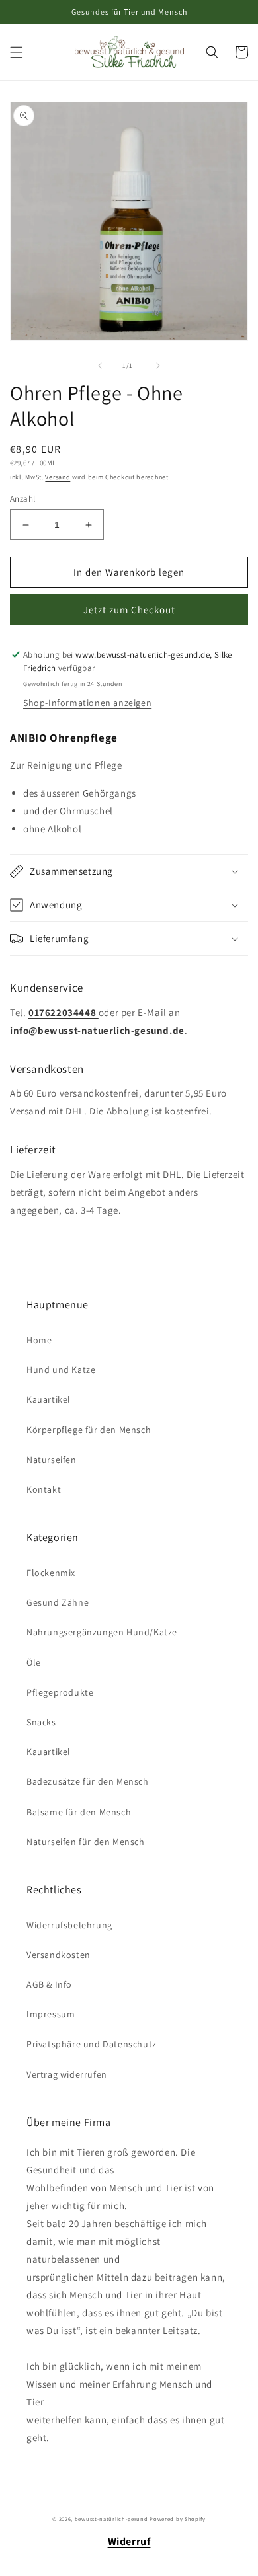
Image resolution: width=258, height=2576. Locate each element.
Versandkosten (59, 1955)
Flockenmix (51, 1573)
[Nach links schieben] (100, 366)
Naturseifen (52, 1460)
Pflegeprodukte (60, 1692)
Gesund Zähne (58, 1602)
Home (39, 1340)
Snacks (41, 1722)
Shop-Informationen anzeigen (87, 703)
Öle (34, 1662)
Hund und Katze (61, 1370)
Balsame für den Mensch (79, 1812)
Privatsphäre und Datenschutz (92, 2044)
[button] (17, 52)
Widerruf (129, 2541)
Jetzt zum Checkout (129, 610)
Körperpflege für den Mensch (89, 1430)
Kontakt (44, 1489)
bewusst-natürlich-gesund (111, 2519)
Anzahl (22, 499)
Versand (58, 477)
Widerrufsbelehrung (69, 1925)
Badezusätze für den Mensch (88, 1781)
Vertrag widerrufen (67, 2074)
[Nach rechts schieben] (158, 366)
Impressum (51, 2014)
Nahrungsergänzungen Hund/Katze (102, 1632)
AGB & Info (49, 1984)
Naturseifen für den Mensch (86, 1842)
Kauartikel (49, 1399)
